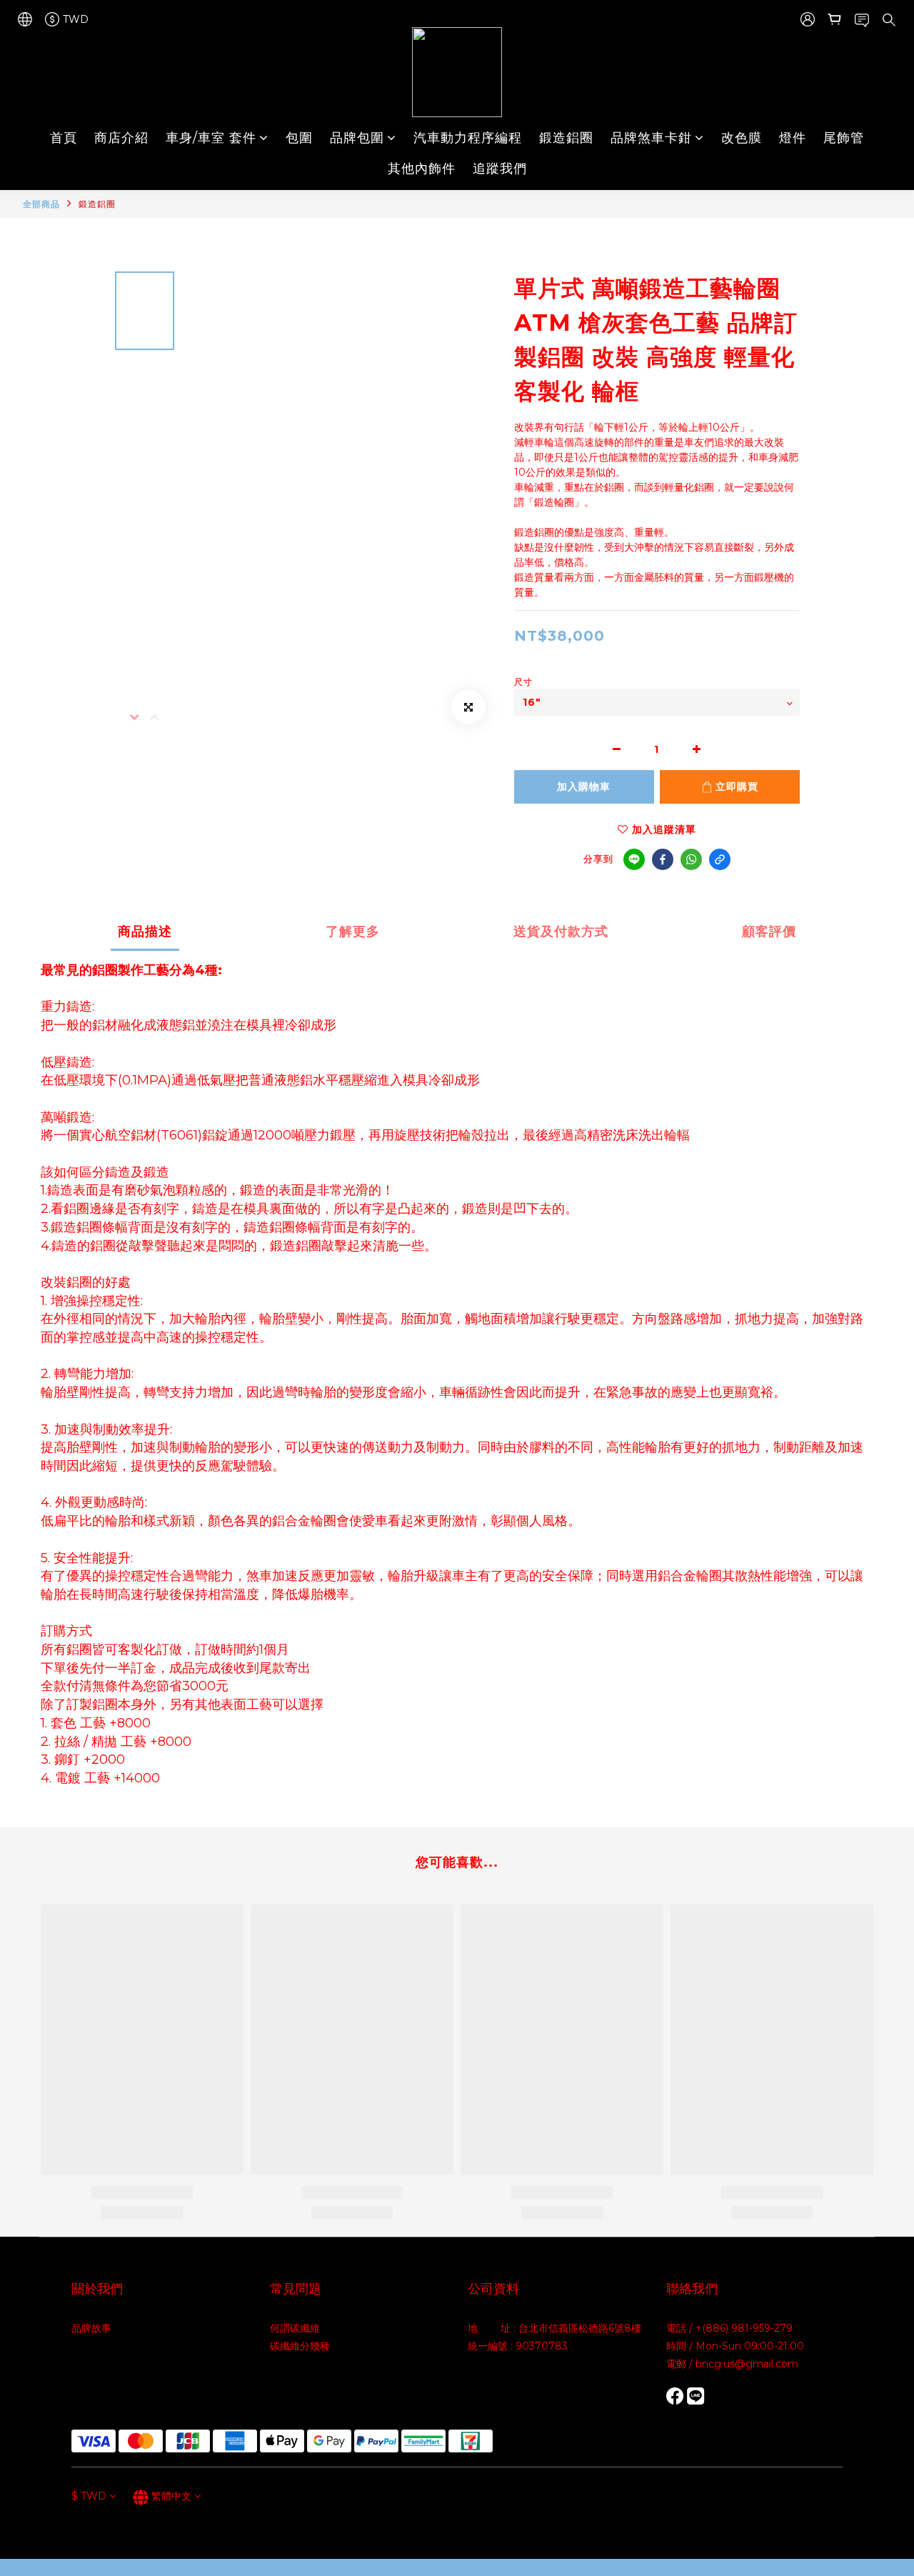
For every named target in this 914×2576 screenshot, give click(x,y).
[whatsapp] (691, 859)
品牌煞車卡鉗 (651, 138)
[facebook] (663, 859)
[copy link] (720, 859)
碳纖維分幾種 (300, 2346)
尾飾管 (844, 138)
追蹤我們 (500, 169)
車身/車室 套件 (211, 138)
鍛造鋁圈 (566, 138)
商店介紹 (121, 138)
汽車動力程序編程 (468, 138)
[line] (634, 859)
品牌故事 (91, 2328)
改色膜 (742, 138)
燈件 (793, 138)
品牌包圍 (357, 138)
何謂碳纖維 (295, 2328)
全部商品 (41, 204)
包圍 (299, 138)
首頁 (64, 138)
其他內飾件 (422, 169)
